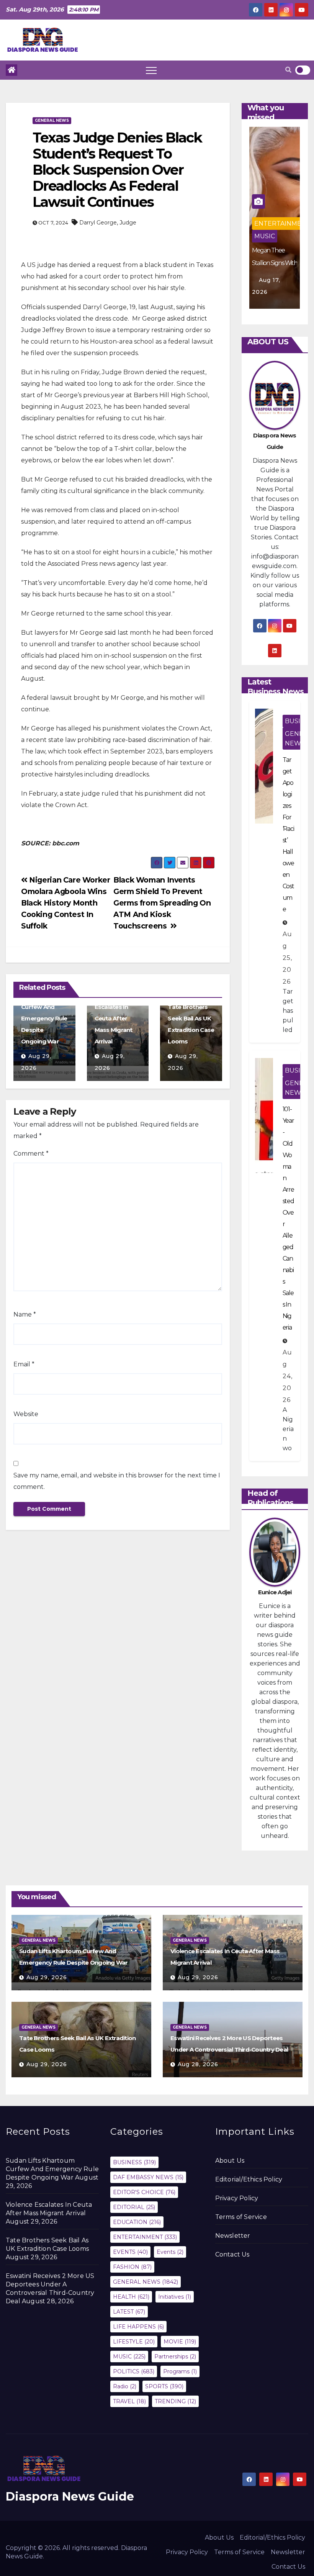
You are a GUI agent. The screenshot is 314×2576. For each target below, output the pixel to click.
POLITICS (134, 2371)
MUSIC (265, 236)
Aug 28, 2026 (198, 2064)
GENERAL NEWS (52, 120)
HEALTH (131, 2297)
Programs (180, 2371)
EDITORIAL (134, 2207)
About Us (230, 2161)
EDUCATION (137, 2222)
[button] (288, 70)
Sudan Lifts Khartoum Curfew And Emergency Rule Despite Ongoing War (52, 2169)
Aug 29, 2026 (47, 1977)
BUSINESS (134, 2162)
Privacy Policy (237, 2198)
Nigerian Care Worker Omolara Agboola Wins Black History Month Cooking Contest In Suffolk (66, 903)
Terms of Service (241, 2217)
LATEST (129, 2312)
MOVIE (180, 2342)
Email (24, 1364)
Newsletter (233, 2236)
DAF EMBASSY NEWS (148, 2177)
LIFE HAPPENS (138, 2327)
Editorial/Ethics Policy (249, 2179)
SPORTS (164, 2386)
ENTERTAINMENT (282, 224)
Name (25, 1314)
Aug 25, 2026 (287, 958)
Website (26, 1414)
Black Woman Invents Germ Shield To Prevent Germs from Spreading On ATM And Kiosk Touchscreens (162, 903)
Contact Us (232, 2254)
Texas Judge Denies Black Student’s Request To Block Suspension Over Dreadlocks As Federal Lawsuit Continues (117, 170)
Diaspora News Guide (70, 2497)
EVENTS (130, 2252)
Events (170, 2252)
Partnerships (175, 2357)
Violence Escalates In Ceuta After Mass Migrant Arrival (114, 1018)
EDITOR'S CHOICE (144, 2192)
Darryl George (98, 223)
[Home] (11, 70)
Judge (128, 223)
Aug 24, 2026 (288, 1376)
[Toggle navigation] (151, 70)
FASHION (132, 2267)
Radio (125, 2386)
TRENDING (175, 2401)
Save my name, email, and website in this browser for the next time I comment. (117, 1481)
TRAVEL (129, 2401)
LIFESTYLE (134, 2342)
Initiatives (175, 2297)
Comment (31, 1154)
